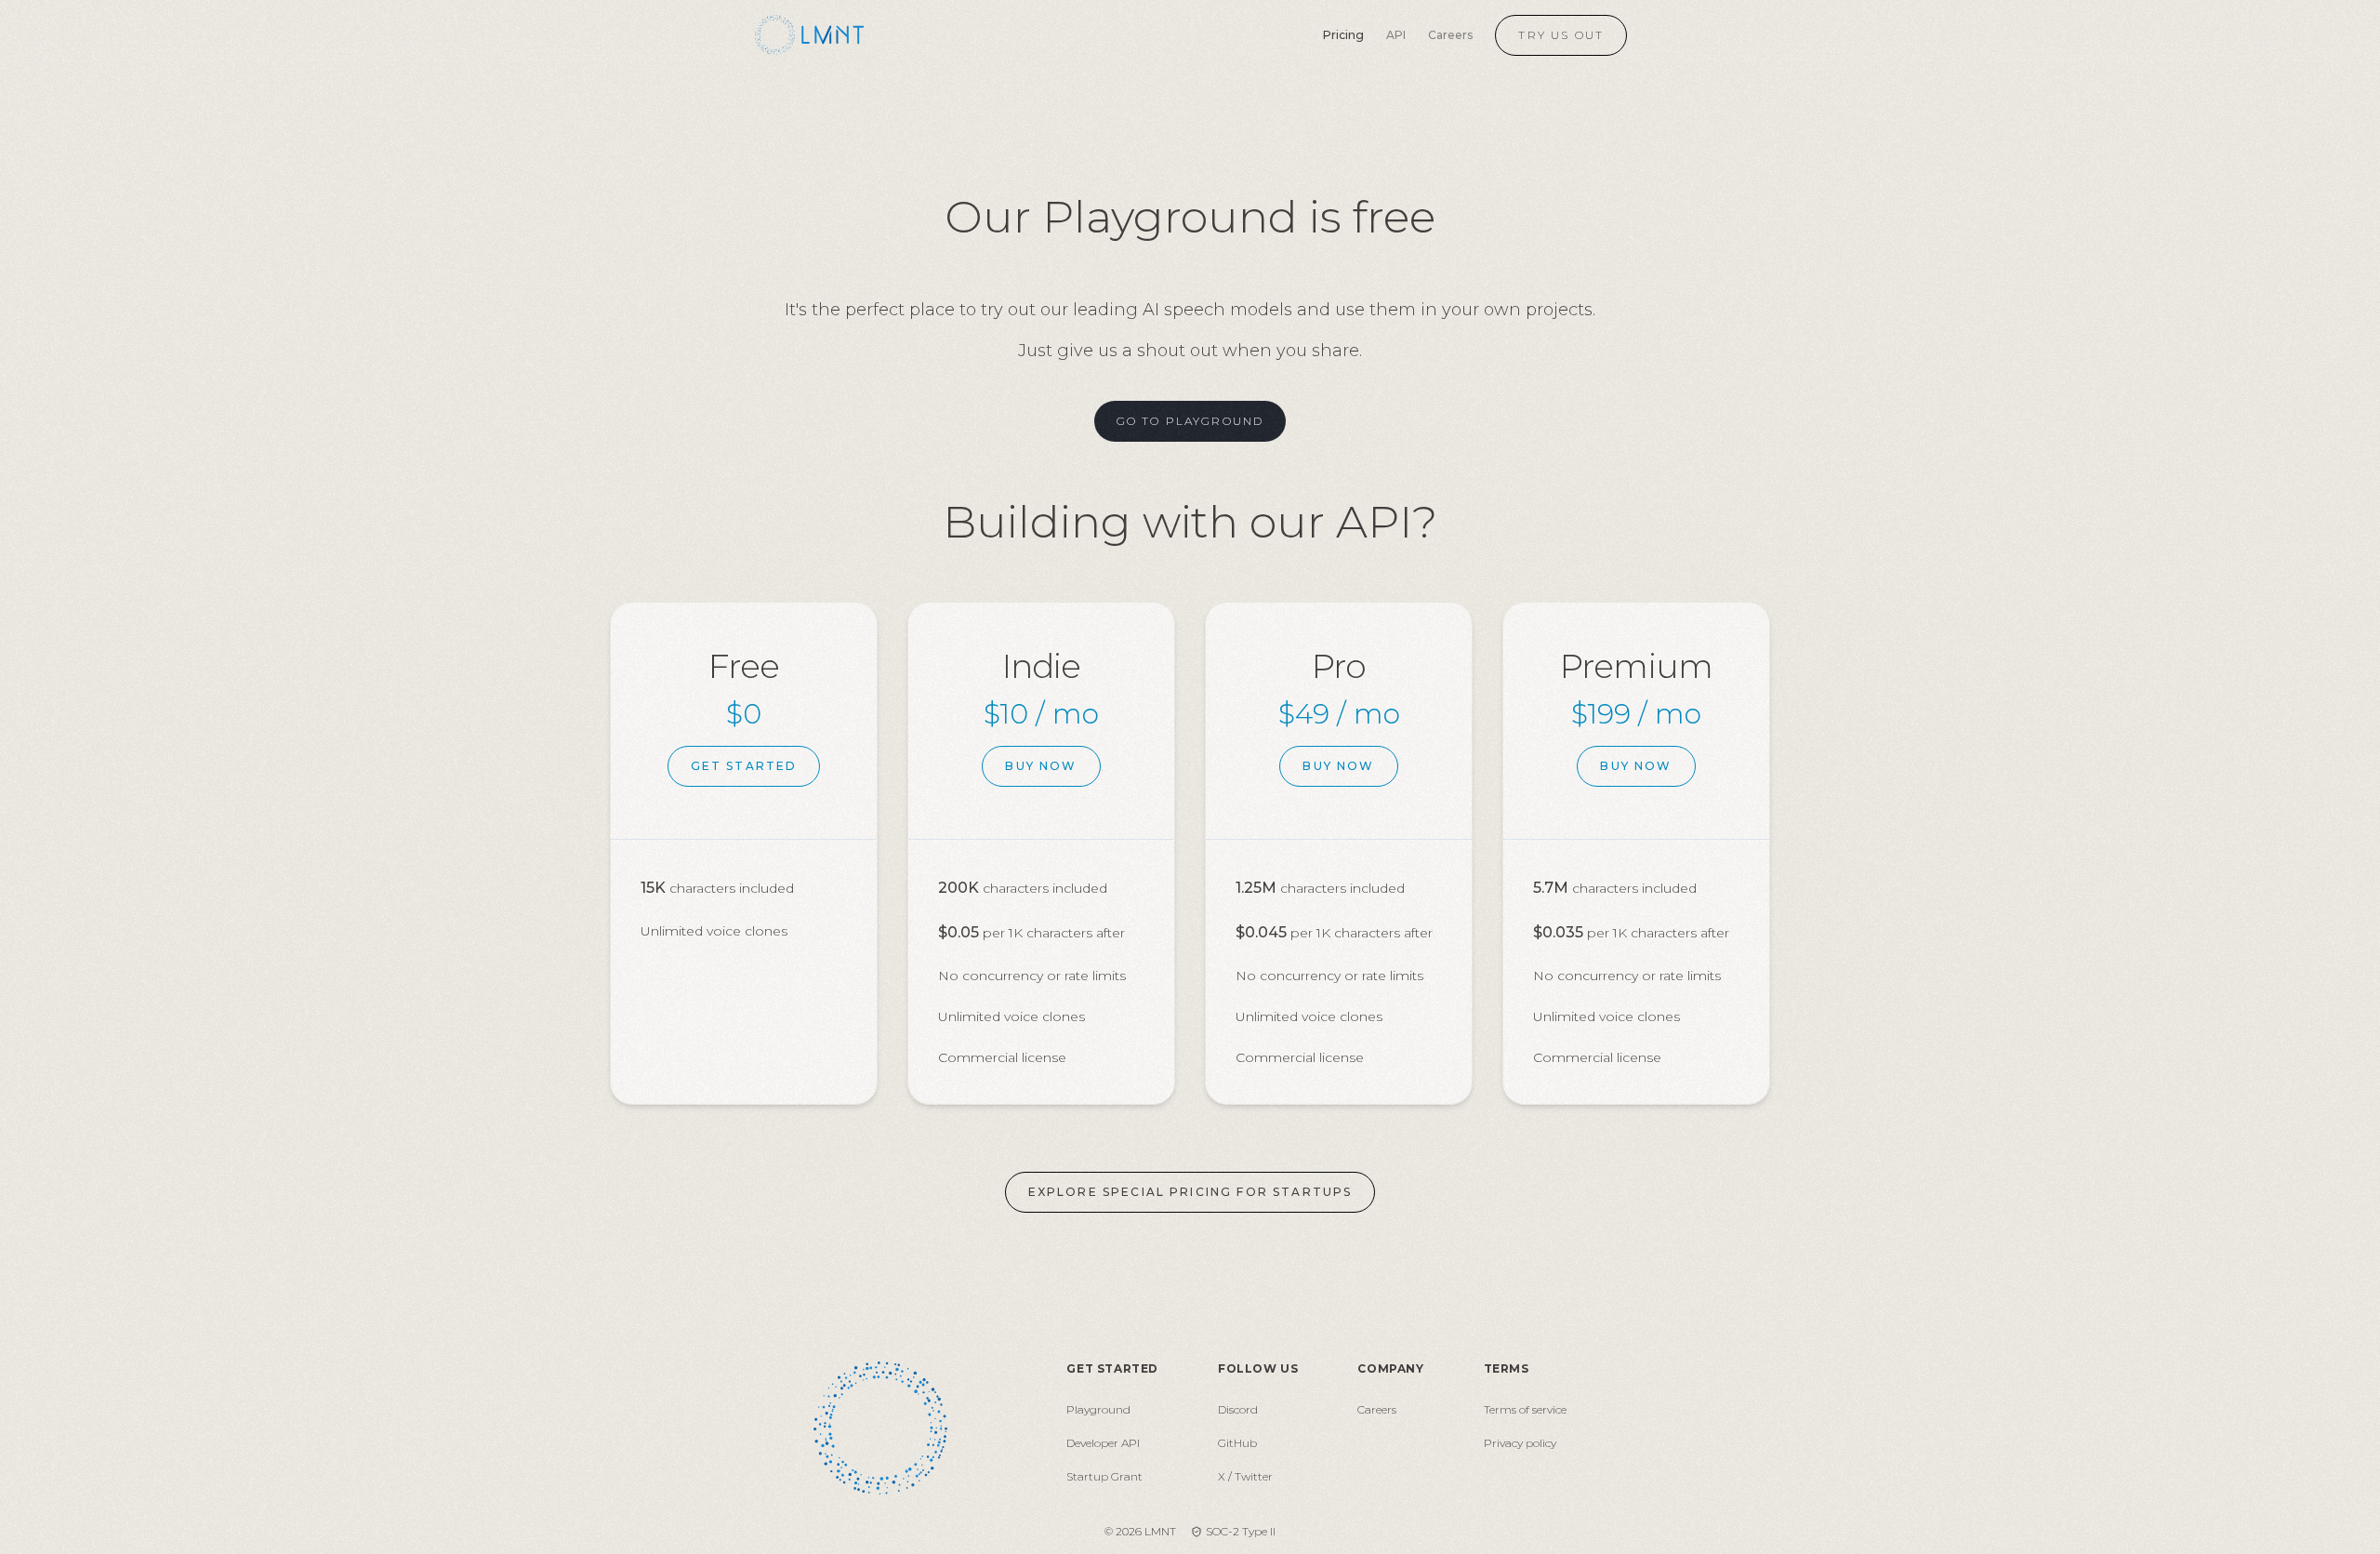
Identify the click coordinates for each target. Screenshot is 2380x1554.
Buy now (1041, 766)
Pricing (1343, 35)
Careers (1450, 35)
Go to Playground (1190, 421)
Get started (744, 766)
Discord (1238, 1409)
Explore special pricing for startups (1190, 1192)
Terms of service (1525, 1409)
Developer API (1103, 1443)
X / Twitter (1245, 1476)
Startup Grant (1104, 1476)
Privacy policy (1520, 1443)
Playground (1098, 1409)
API (1396, 35)
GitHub (1237, 1443)
